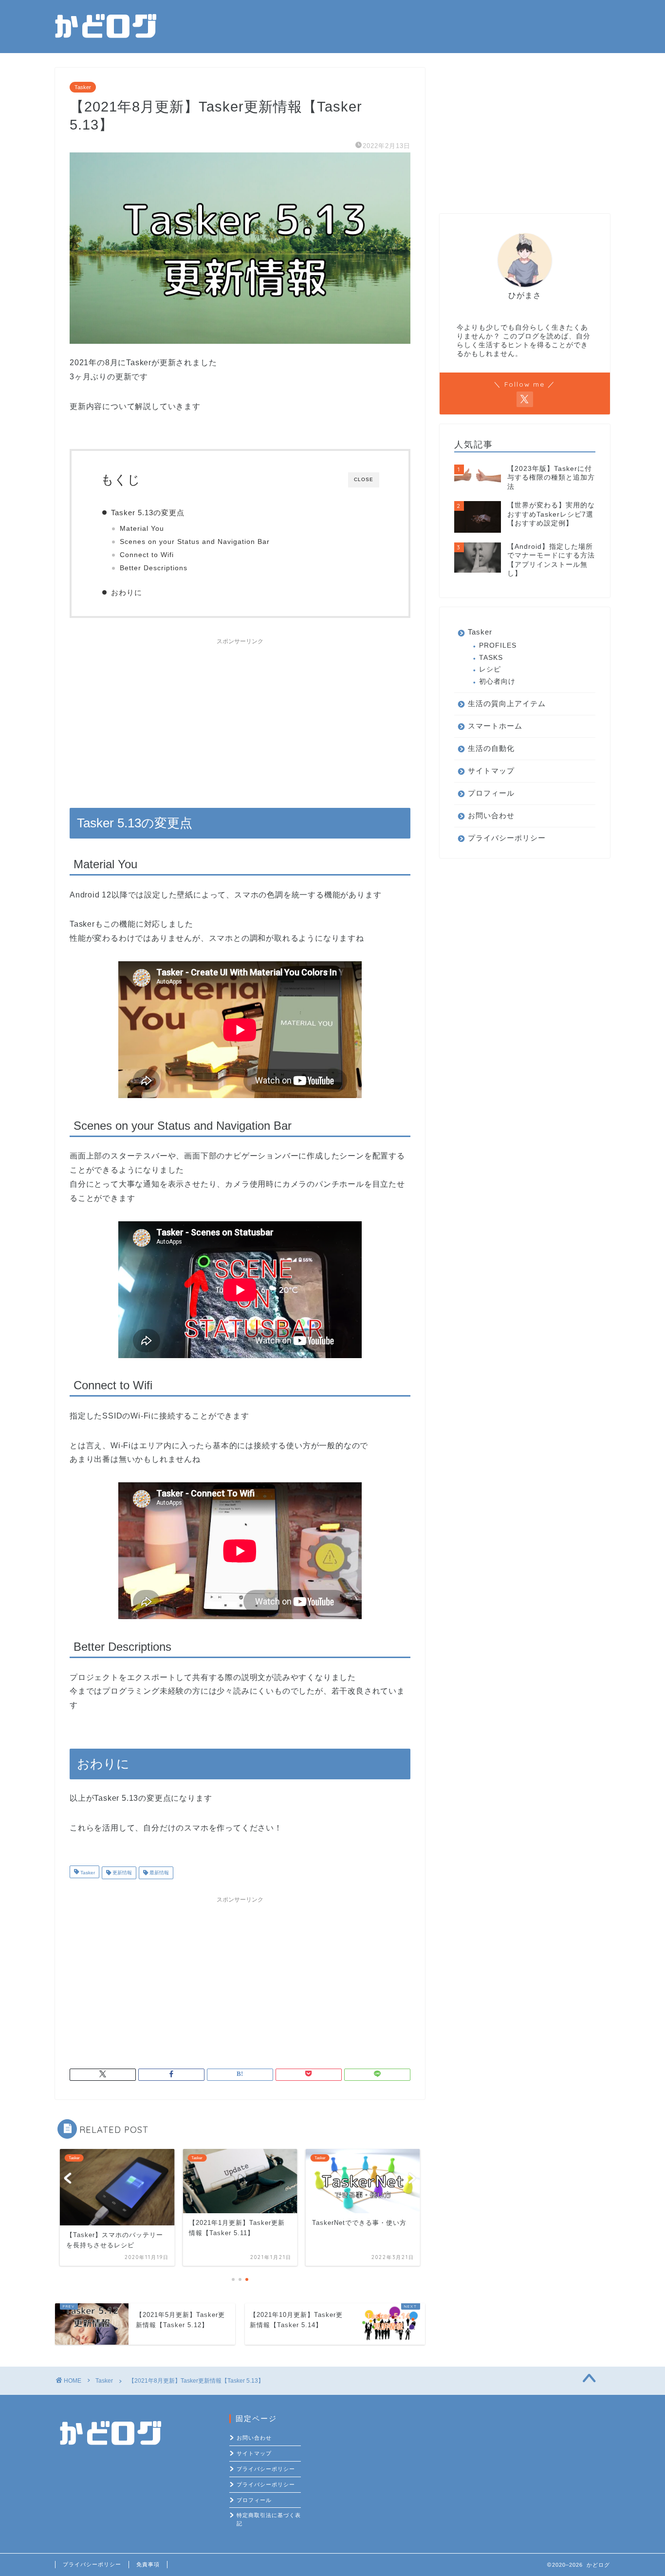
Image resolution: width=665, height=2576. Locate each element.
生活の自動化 (491, 748)
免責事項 (148, 2564)
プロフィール (491, 793)
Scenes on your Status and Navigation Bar (195, 542)
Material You (142, 529)
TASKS (491, 658)
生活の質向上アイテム (507, 703)
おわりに (127, 592)
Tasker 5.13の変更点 (148, 513)
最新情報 (158, 1873)
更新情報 (121, 1873)
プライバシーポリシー (507, 838)
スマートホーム (495, 726)
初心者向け (497, 681)
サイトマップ (491, 771)
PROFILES (498, 645)
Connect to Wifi (147, 555)
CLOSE (364, 479)
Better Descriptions (154, 568)
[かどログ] (106, 42)
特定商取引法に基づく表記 (269, 2519)
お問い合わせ (491, 815)
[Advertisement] (240, 718)
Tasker (83, 87)
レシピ (490, 669)
